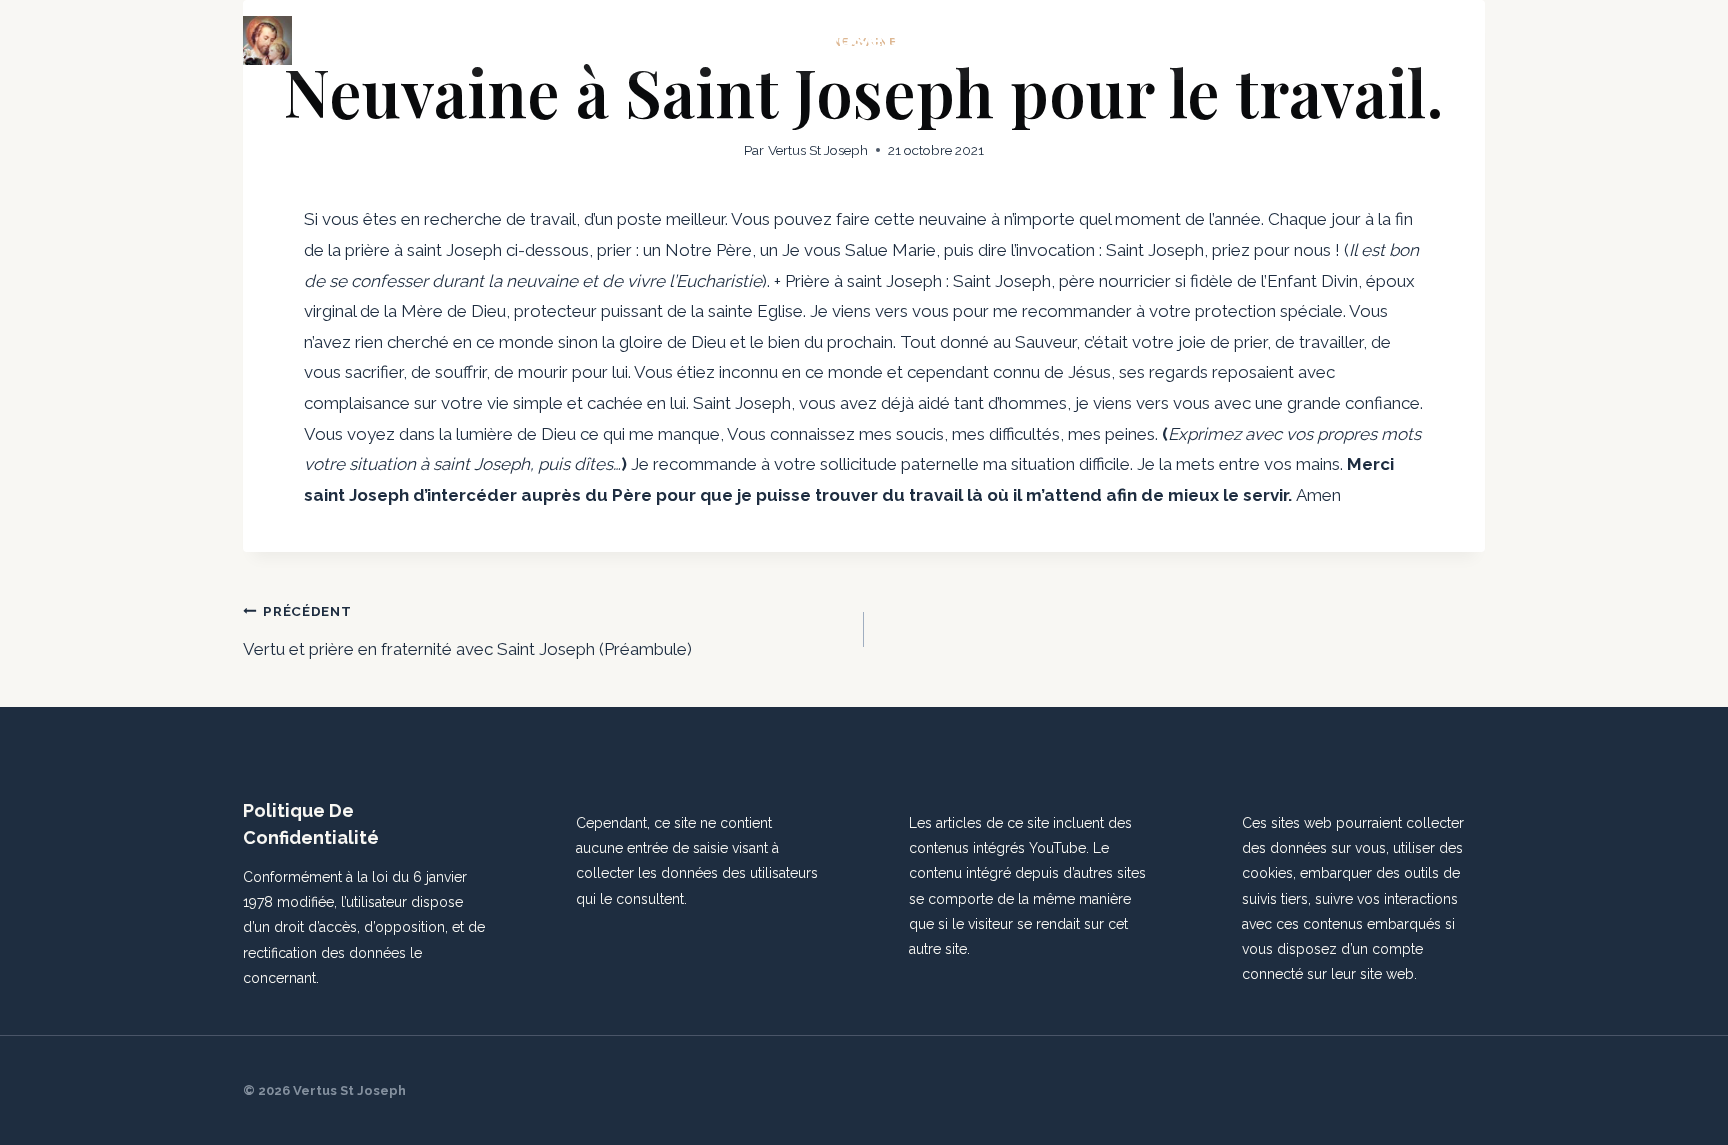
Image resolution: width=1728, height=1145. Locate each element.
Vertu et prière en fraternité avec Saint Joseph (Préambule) (467, 631)
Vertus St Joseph (818, 150)
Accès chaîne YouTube (1381, 40)
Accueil (1092, 40)
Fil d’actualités (1204, 40)
